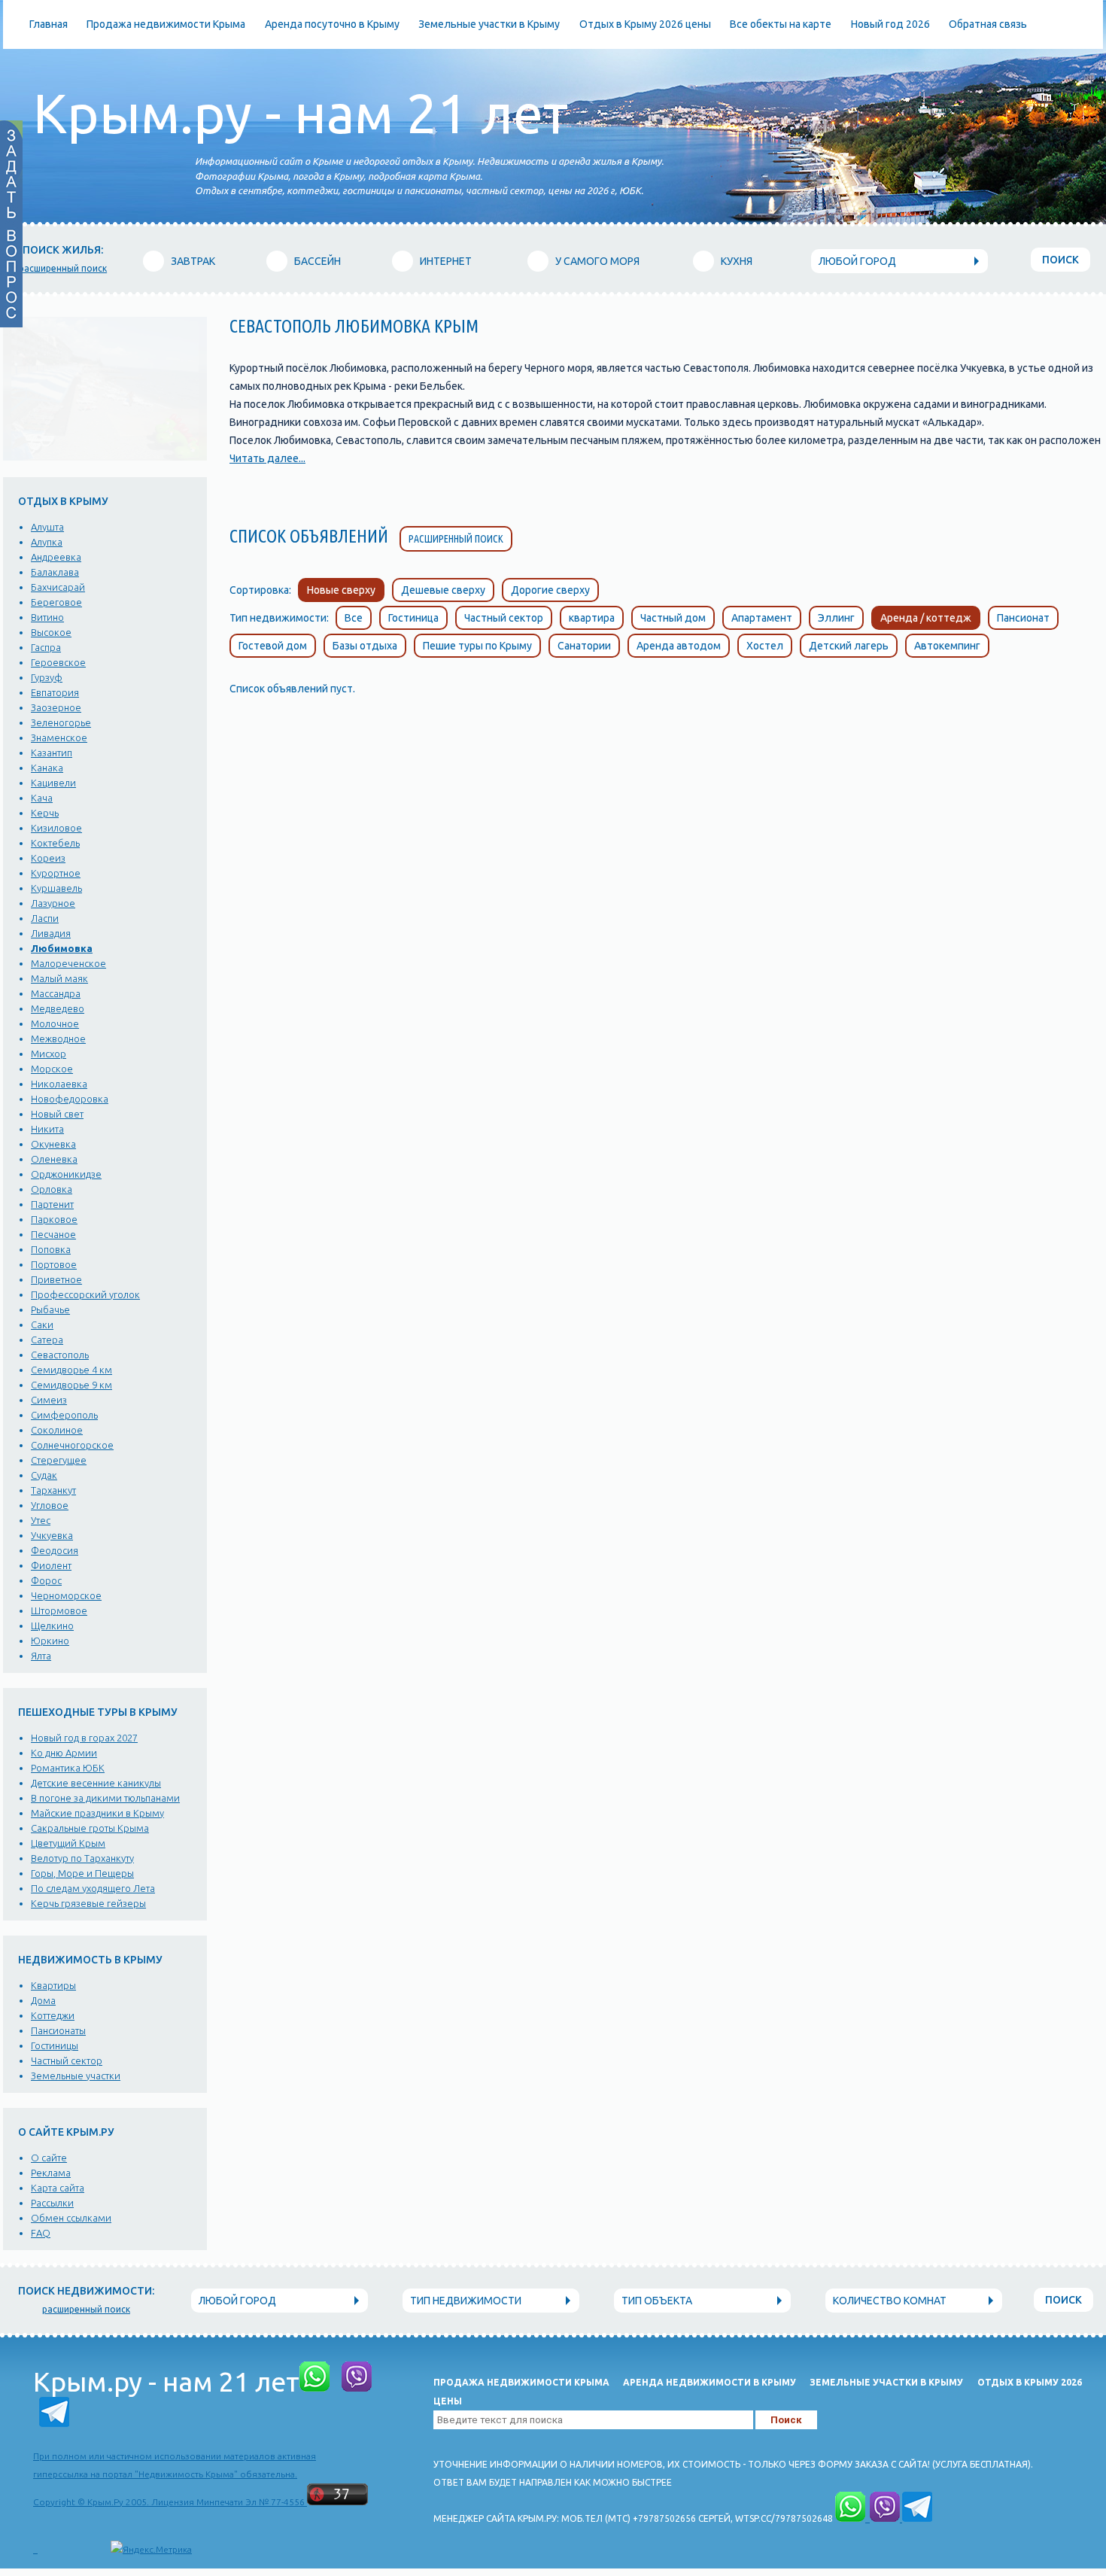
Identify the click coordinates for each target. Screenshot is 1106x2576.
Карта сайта (58, 2188)
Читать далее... (267, 458)
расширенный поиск (63, 268)
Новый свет (57, 1114)
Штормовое (59, 1610)
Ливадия (51, 933)
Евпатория (55, 692)
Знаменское (59, 738)
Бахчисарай (58, 587)
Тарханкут (53, 1490)
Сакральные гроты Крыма (90, 1828)
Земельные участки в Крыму (489, 24)
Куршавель (56, 888)
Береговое (56, 602)
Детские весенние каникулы (96, 1783)
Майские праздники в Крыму (97, 1813)
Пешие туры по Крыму (477, 646)
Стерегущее (59, 1460)
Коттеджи (53, 2015)
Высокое (51, 632)
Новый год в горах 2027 (84, 1738)
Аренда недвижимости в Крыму (709, 2382)
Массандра (56, 993)
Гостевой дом (273, 646)
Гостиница (413, 618)
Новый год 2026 (890, 24)
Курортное (56, 873)
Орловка (52, 1189)
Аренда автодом (679, 646)
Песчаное (53, 1234)
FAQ (41, 2233)
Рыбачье (50, 1309)
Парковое (54, 1219)
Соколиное (57, 1430)
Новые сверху (341, 590)
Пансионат (1023, 618)
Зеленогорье (61, 722)
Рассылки (52, 2203)
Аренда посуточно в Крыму (332, 24)
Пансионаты (58, 2030)
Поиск (1060, 260)
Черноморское (66, 1595)
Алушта (47, 527)
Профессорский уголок (85, 1294)
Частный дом (673, 618)
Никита (47, 1129)
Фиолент (51, 1565)
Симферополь (64, 1415)
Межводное (58, 1039)
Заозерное (56, 707)
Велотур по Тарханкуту (82, 1858)
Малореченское (68, 963)
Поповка (51, 1249)
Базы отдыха (365, 646)
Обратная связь (988, 24)
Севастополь (60, 1355)
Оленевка (54, 1159)
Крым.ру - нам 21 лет (301, 113)
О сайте (49, 2158)
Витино (47, 617)
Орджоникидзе (66, 1174)
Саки (42, 1324)
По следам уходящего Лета (93, 1888)
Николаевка (59, 1084)
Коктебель (55, 843)
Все (354, 618)
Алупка (47, 542)
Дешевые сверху (443, 590)
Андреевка (56, 557)
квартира (592, 618)
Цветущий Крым (68, 1843)
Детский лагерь (849, 646)
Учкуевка (52, 1535)
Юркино (50, 1641)
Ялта (41, 1656)
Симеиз (49, 1400)
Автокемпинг (947, 646)
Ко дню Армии (64, 1753)
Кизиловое (56, 828)
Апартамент (762, 618)
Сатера (47, 1340)
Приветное (56, 1279)
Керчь (45, 813)
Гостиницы (55, 2045)
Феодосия (55, 1550)
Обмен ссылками (71, 2218)
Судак (44, 1475)
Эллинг (836, 618)
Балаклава (55, 572)
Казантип (52, 753)
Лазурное (53, 903)
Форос (46, 1580)
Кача (42, 798)
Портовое (54, 1264)
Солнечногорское (72, 1445)
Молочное (55, 1023)
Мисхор (49, 1054)
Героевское (58, 662)
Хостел (765, 646)
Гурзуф (47, 677)
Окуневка (53, 1144)
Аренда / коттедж (926, 618)
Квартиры (53, 1985)
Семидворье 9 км (71, 1385)
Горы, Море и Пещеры (82, 1873)
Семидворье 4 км (71, 1370)
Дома (43, 2000)
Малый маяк (59, 978)
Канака (47, 768)
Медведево (58, 1008)
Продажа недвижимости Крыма (166, 24)
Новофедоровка (70, 1099)
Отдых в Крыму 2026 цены (645, 24)
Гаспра (46, 647)
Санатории (584, 646)
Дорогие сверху (550, 590)
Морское (52, 1069)
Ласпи (45, 918)
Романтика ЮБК (68, 1768)
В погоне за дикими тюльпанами (105, 1798)
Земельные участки (76, 2076)
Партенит (52, 1204)
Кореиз (48, 858)
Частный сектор (67, 2060)
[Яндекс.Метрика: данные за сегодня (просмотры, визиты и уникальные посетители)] (151, 2550)
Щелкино (52, 1626)
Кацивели (53, 783)
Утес (41, 1520)
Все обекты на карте (781, 24)
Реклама (51, 2173)
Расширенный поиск (456, 539)
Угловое (50, 1505)
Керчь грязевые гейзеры (88, 1903)
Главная (49, 24)
